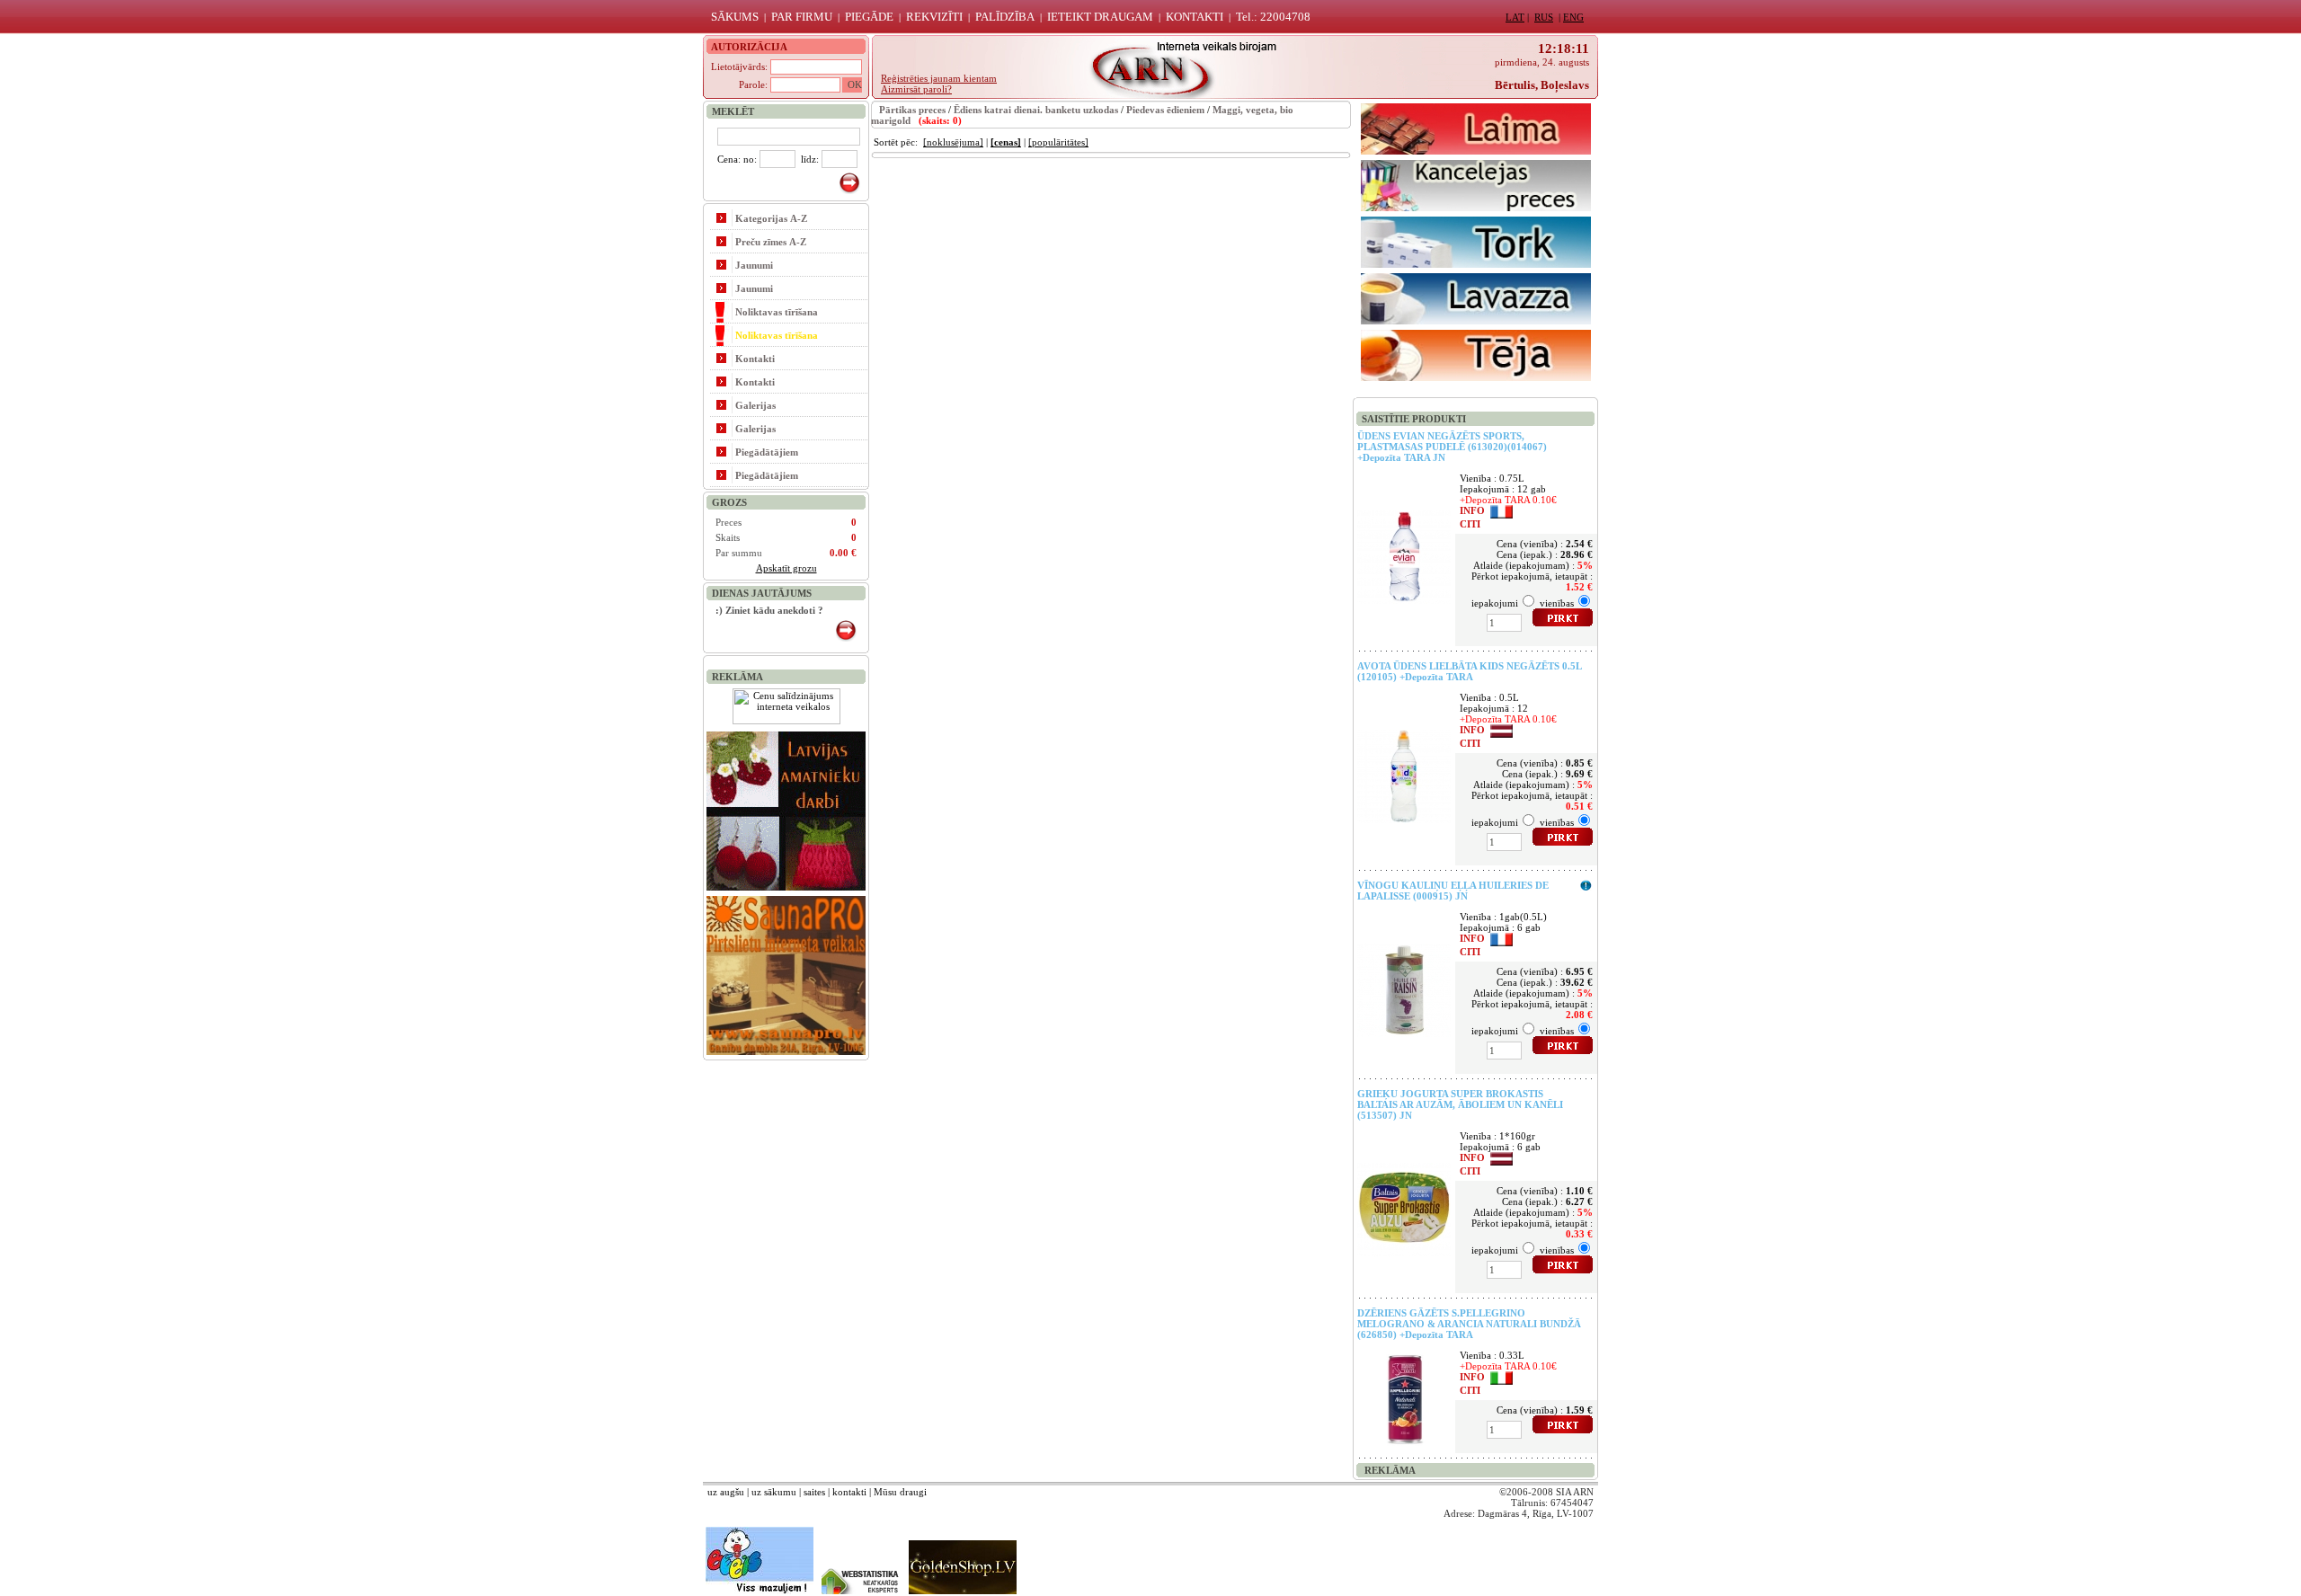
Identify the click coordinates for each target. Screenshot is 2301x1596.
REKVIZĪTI (934, 17)
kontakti (849, 1492)
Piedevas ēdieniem (1165, 110)
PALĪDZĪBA (1005, 17)
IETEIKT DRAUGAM (1100, 17)
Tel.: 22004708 (1273, 17)
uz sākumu (774, 1492)
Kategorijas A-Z (771, 218)
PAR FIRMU (802, 17)
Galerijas (755, 405)
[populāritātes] (1058, 142)
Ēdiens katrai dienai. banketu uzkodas (1036, 110)
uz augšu (726, 1492)
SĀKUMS (735, 17)
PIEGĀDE (869, 17)
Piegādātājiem (767, 452)
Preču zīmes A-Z (771, 242)
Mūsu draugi (900, 1492)
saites (814, 1492)
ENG (1573, 17)
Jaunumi (754, 265)
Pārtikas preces (912, 110)
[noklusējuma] (953, 142)
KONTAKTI (1195, 17)
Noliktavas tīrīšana (777, 312)
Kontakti (755, 359)
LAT (1515, 17)
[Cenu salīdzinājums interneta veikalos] (786, 721)
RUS (1544, 17)
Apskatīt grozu (786, 568)
